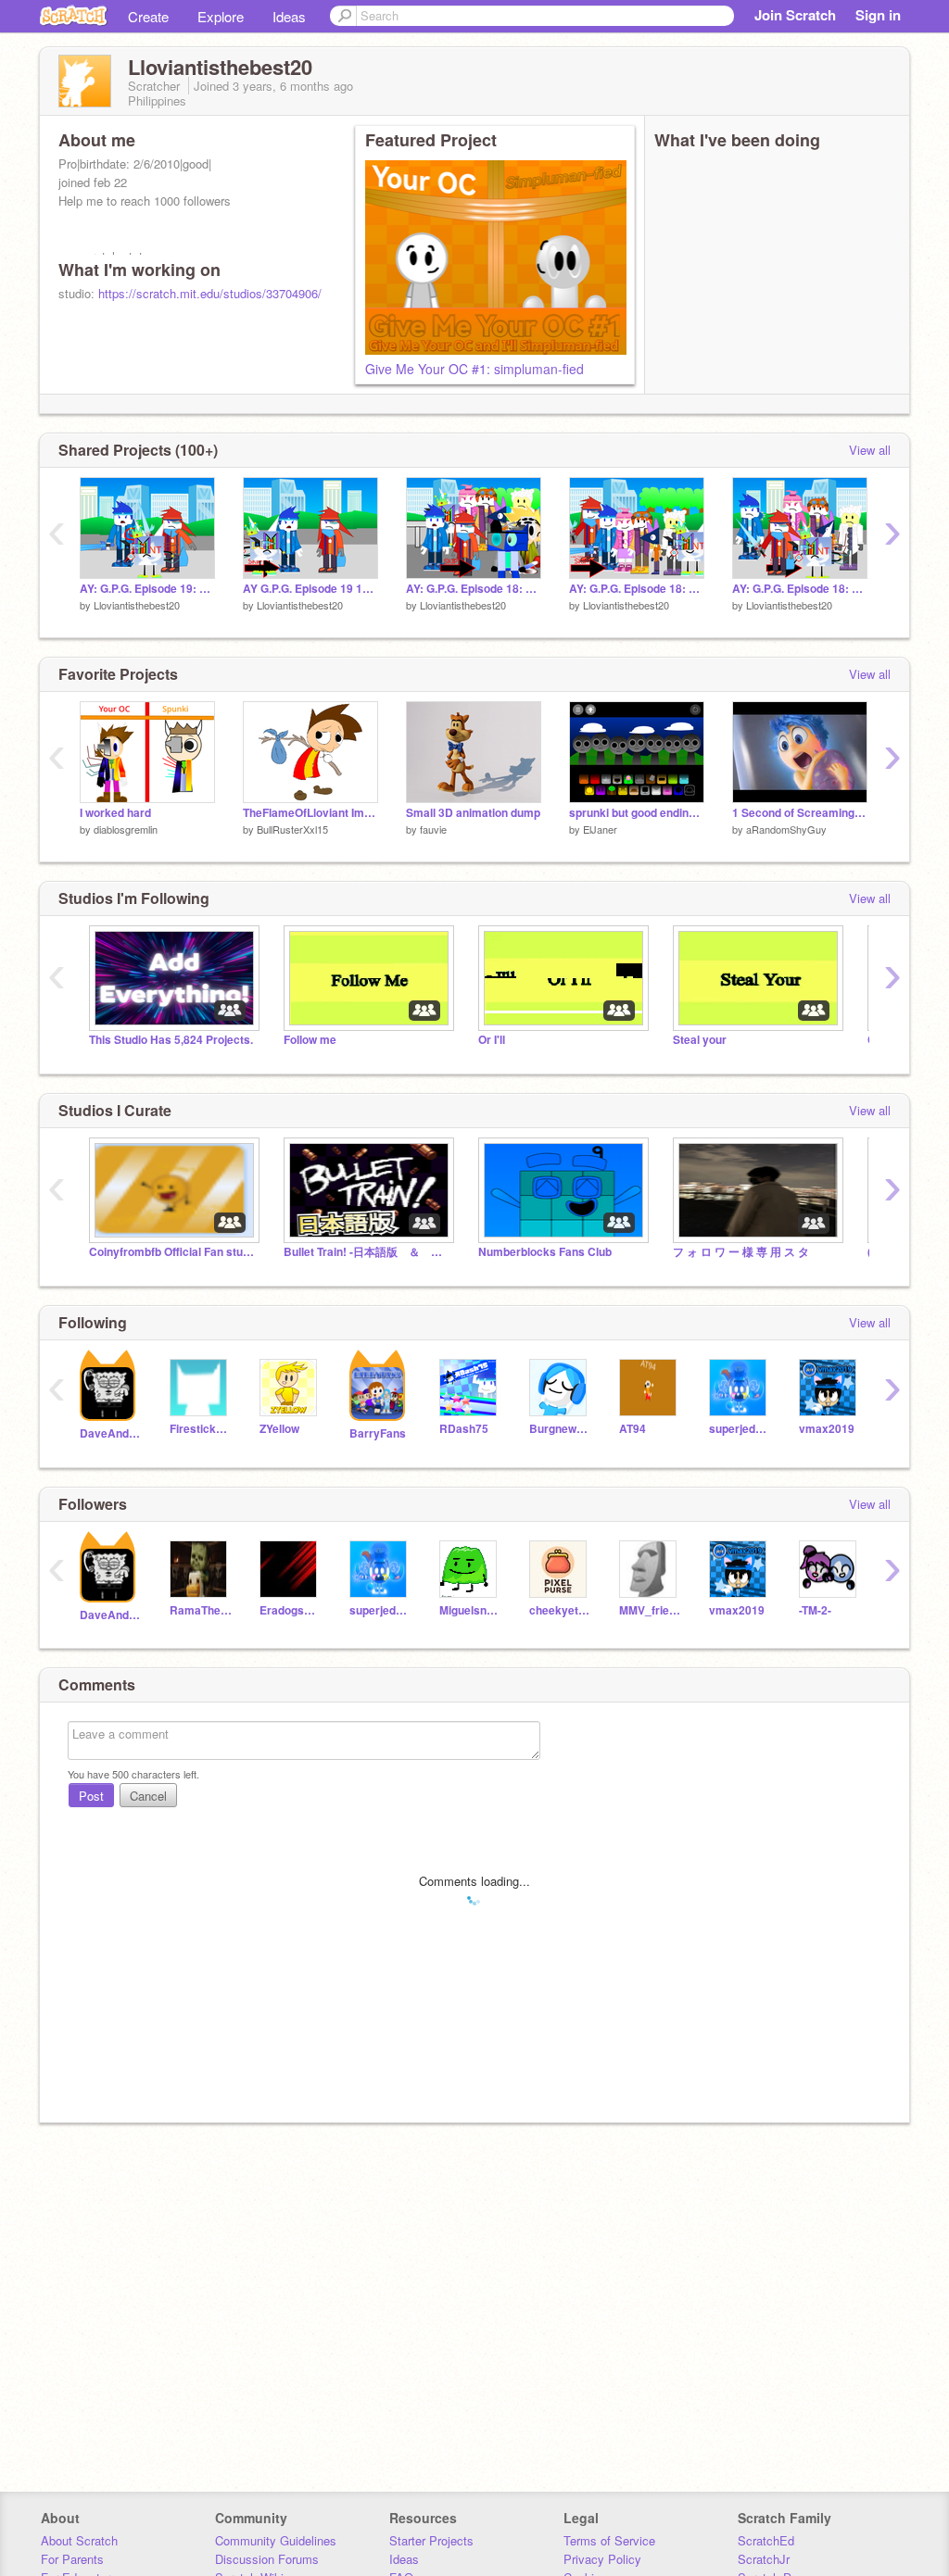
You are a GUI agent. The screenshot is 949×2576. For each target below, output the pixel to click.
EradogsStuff (291, 1610)
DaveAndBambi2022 (111, 1433)
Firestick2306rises (201, 1429)
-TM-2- (815, 1610)
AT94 (633, 1429)
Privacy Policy (602, 2559)
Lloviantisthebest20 (137, 605)
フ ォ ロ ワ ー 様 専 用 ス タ (741, 1252)
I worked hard (115, 813)
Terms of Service (609, 2540)
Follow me (310, 1040)
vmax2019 (827, 1429)
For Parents (72, 2559)
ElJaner (600, 829)
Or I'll (492, 1040)
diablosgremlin (126, 829)
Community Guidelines (276, 2540)
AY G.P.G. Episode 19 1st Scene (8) (310, 589)
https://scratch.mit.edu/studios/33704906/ (210, 293)
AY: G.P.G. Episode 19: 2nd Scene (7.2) (147, 589)
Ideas (289, 16)
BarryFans (378, 1433)
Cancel (148, 1796)
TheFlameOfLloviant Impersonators (310, 813)
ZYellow (279, 1429)
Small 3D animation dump (473, 813)
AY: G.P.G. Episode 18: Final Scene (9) (474, 589)
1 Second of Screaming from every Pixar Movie (800, 813)
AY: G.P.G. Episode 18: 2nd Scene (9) (800, 589)
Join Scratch (795, 15)
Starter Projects (431, 2540)
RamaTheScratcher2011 (201, 1610)
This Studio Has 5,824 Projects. (171, 1040)
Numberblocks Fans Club (545, 1252)
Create (148, 16)
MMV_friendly (650, 1610)
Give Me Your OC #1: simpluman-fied (474, 369)
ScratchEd (766, 2540)
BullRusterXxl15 (292, 829)
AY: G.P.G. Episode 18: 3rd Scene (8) (637, 589)
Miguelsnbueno (470, 1610)
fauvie (433, 829)
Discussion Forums (267, 2559)
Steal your (700, 1040)
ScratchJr (764, 2559)
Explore (221, 16)
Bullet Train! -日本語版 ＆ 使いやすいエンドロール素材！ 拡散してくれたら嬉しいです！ (367, 1252)
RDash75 (464, 1429)
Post (91, 1796)
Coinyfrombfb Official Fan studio (172, 1252)
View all (870, 450)
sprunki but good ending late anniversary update (637, 813)
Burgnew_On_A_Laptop (560, 1429)
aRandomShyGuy (786, 829)
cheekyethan (560, 1610)
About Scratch (79, 2540)
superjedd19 (740, 1429)
